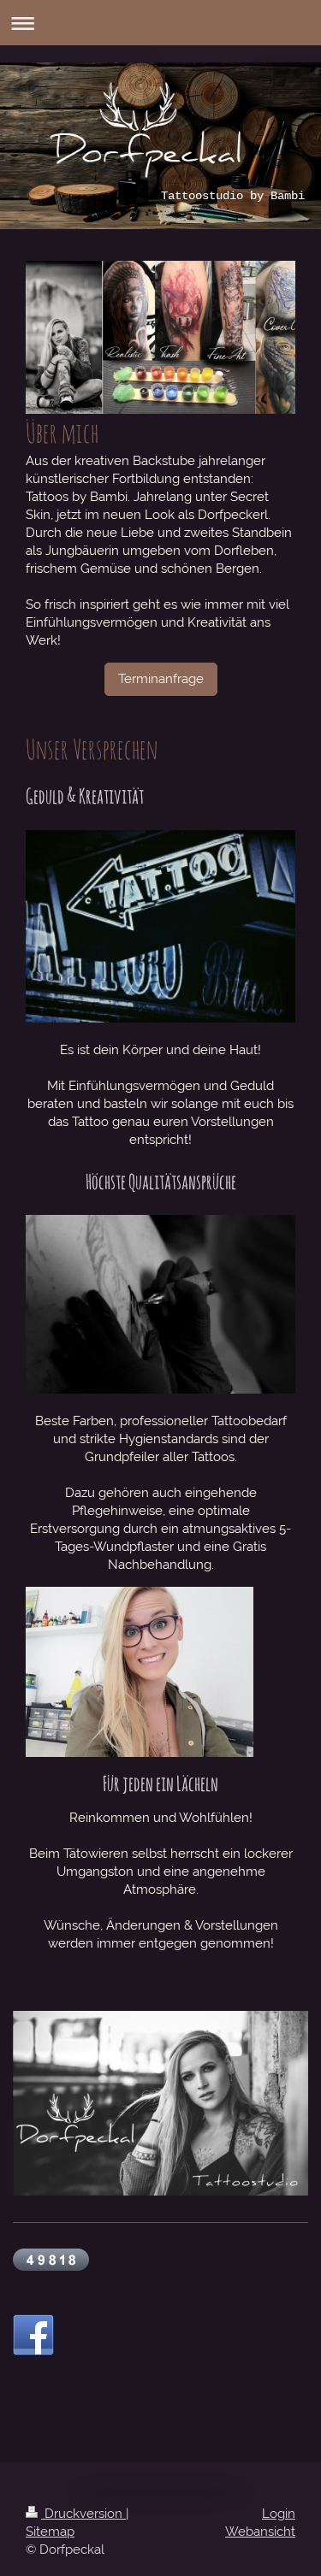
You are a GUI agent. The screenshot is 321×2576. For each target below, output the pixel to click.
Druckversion (83, 2514)
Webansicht (260, 2532)
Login (279, 2514)
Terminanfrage (161, 679)
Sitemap (50, 2532)
